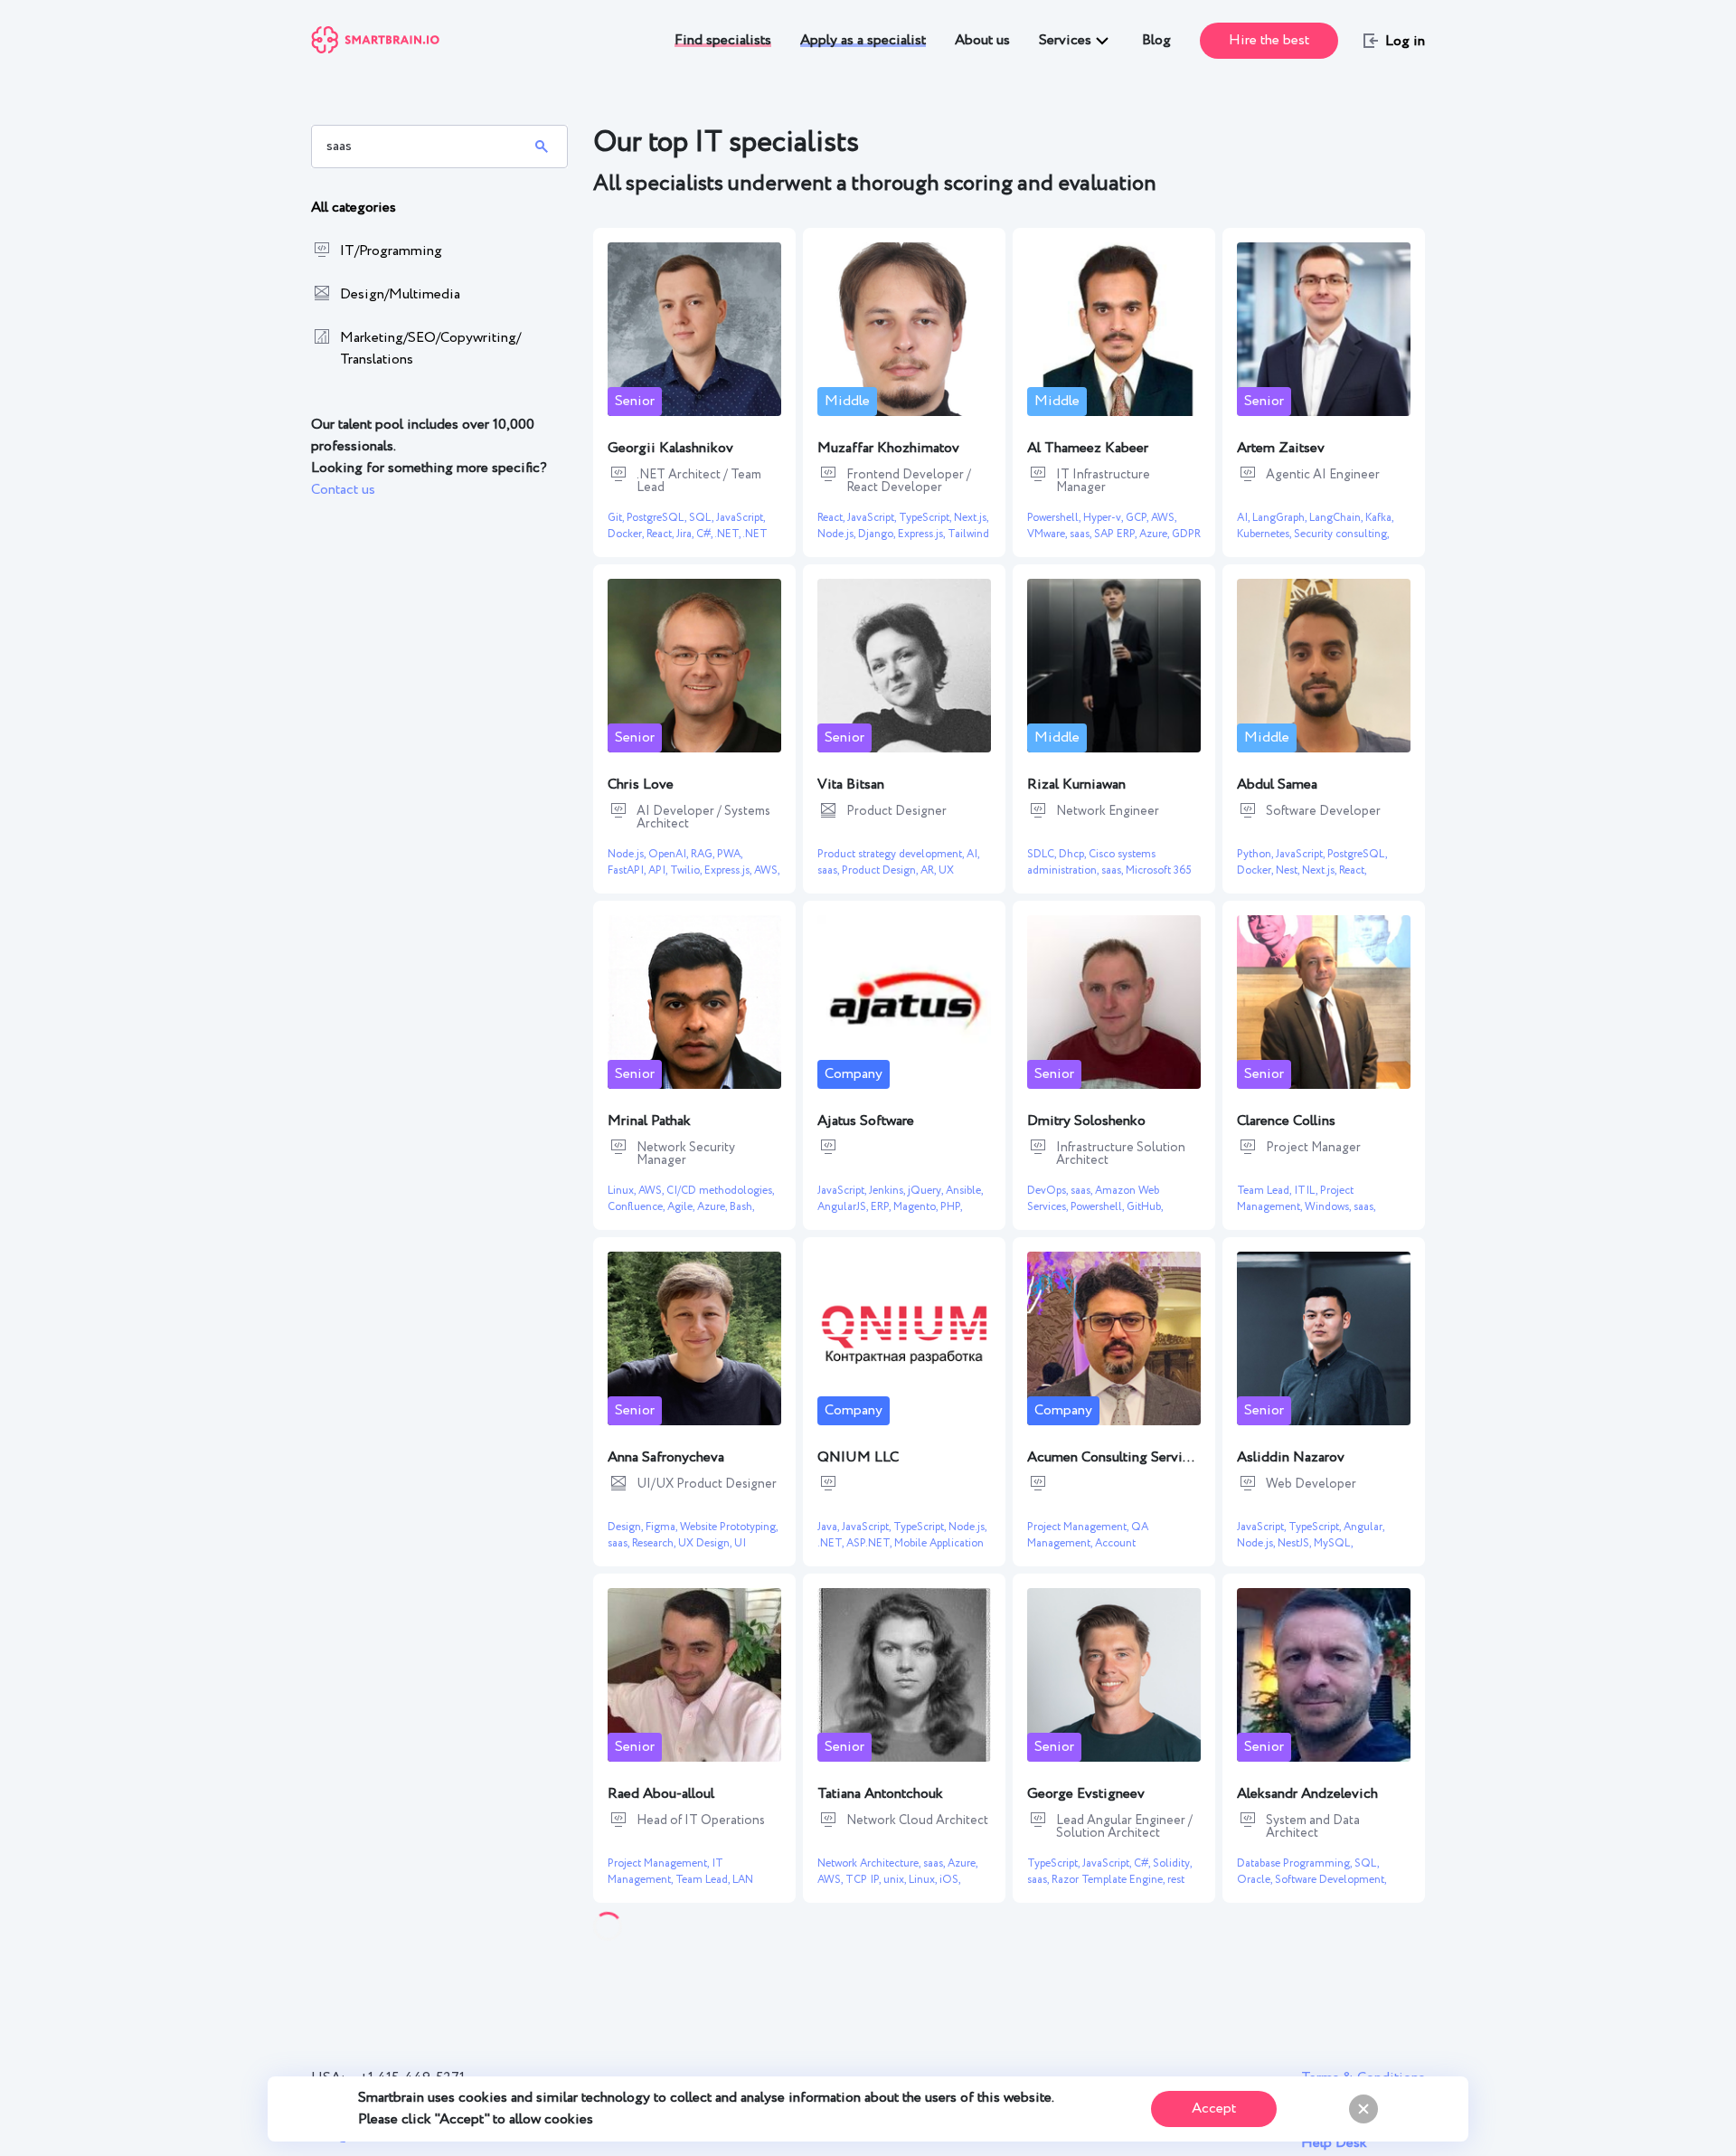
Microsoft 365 (1159, 870)
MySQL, (1333, 1543)
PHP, (951, 1207)
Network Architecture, (870, 1863)
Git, (617, 518)
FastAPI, (628, 870)
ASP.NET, (870, 1543)
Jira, (686, 534)
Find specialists (723, 40)
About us (982, 40)
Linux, (623, 1191)
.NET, (728, 534)
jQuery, (927, 1191)
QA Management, (1088, 1535)
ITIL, (1307, 1191)
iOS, (950, 1880)
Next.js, (971, 518)
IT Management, (665, 1872)
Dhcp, (1074, 854)
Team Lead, (1265, 1191)
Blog (1156, 40)
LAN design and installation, (680, 1888)
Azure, (1156, 534)
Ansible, (964, 1191)
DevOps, (1049, 1191)
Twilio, (687, 870)
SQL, (703, 518)
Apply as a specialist (863, 40)
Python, (1256, 854)
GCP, (1138, 518)
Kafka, (1379, 518)
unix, (896, 1880)
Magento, (917, 1207)
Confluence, (637, 1207)
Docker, (627, 534)
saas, (1082, 534)
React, (661, 534)
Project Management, (1295, 1199)
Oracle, (1256, 1880)
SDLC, (1043, 854)
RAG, (704, 854)
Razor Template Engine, (1109, 1880)
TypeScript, (926, 518)
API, (659, 870)
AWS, (1164, 518)
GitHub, (1145, 1207)
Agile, (682, 1207)
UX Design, (706, 1543)
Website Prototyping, (729, 1527)
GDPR (1186, 534)
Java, (830, 1527)
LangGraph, (1281, 518)
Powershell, (1055, 518)
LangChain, (1337, 518)
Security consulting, (1341, 534)
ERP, (882, 1207)
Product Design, (881, 870)
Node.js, (838, 534)
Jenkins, (888, 1191)
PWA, (730, 854)
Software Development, (1330, 1880)
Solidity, (1172, 1863)
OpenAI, (670, 854)
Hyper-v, (1104, 518)
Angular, (1364, 1527)
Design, (627, 1527)
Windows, (1329, 1207)
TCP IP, (864, 1880)
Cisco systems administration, (1091, 862)
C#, (705, 534)
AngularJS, (844, 1207)
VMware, (1048, 534)
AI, (1245, 518)
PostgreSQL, (658, 518)
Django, (878, 534)
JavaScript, (741, 518)
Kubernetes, (1265, 534)
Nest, (1289, 870)
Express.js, (923, 534)
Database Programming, (1296, 1863)
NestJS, (1296, 1543)
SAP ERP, (1117, 534)
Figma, (663, 1527)
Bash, (742, 1207)
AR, (929, 870)
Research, (655, 1543)
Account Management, (1081, 1551)
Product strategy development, (892, 854)
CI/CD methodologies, (720, 1191)
